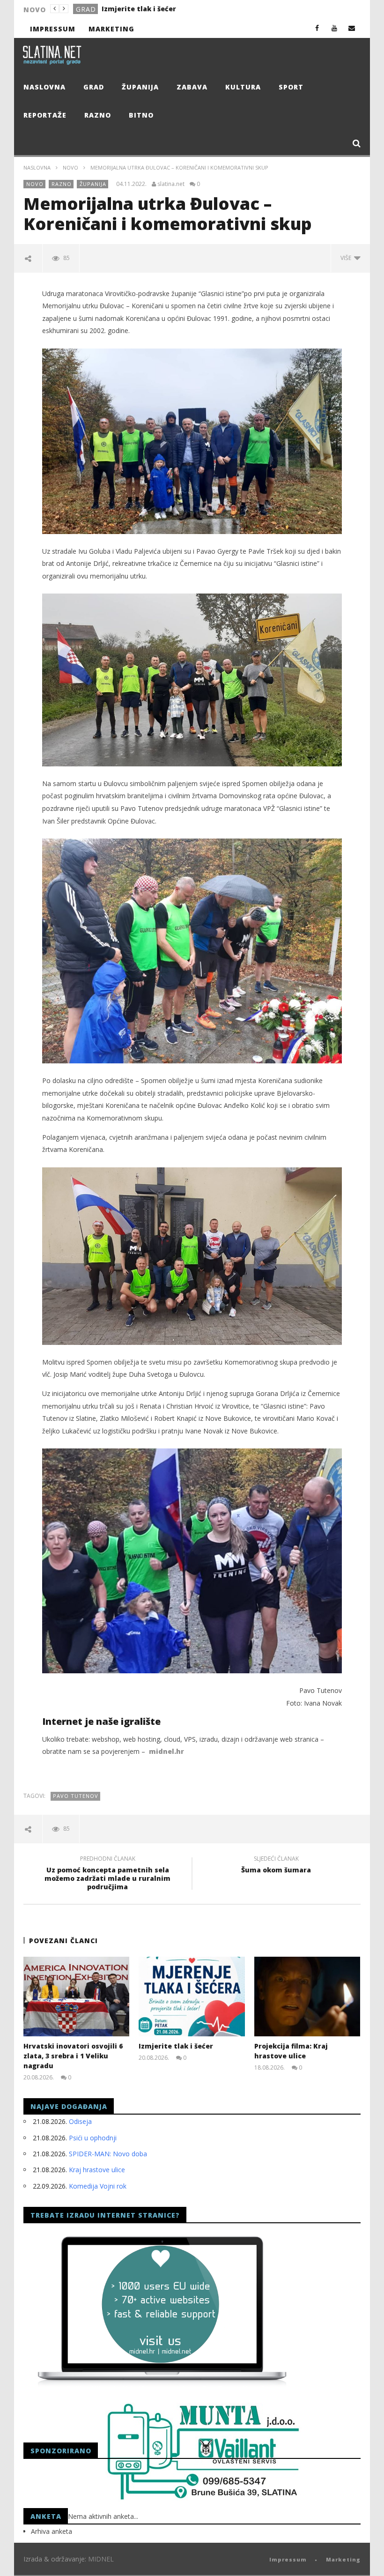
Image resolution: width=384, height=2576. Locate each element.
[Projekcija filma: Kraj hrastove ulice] (307, 1997)
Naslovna (44, 87)
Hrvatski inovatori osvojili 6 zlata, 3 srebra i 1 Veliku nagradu (73, 2056)
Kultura (243, 87)
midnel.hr (166, 1751)
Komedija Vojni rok (98, 2186)
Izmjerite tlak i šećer (139, 9)
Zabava (192, 87)
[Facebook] (317, 28)
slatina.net (171, 184)
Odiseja (80, 2121)
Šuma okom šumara (276, 1866)
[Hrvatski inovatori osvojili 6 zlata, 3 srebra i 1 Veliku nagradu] (77, 1997)
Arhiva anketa (52, 2531)
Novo (70, 167)
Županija (140, 87)
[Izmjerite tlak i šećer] (192, 1997)
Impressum (53, 29)
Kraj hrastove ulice (97, 2170)
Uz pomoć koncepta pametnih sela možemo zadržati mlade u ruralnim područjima (107, 1874)
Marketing (111, 29)
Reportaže (45, 115)
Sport (291, 87)
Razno (98, 115)
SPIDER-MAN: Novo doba (108, 2154)
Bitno (141, 115)
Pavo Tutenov (76, 1796)
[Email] (352, 28)
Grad (86, 9)
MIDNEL (101, 2559)
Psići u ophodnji (93, 2138)
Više (347, 258)
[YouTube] (335, 28)
